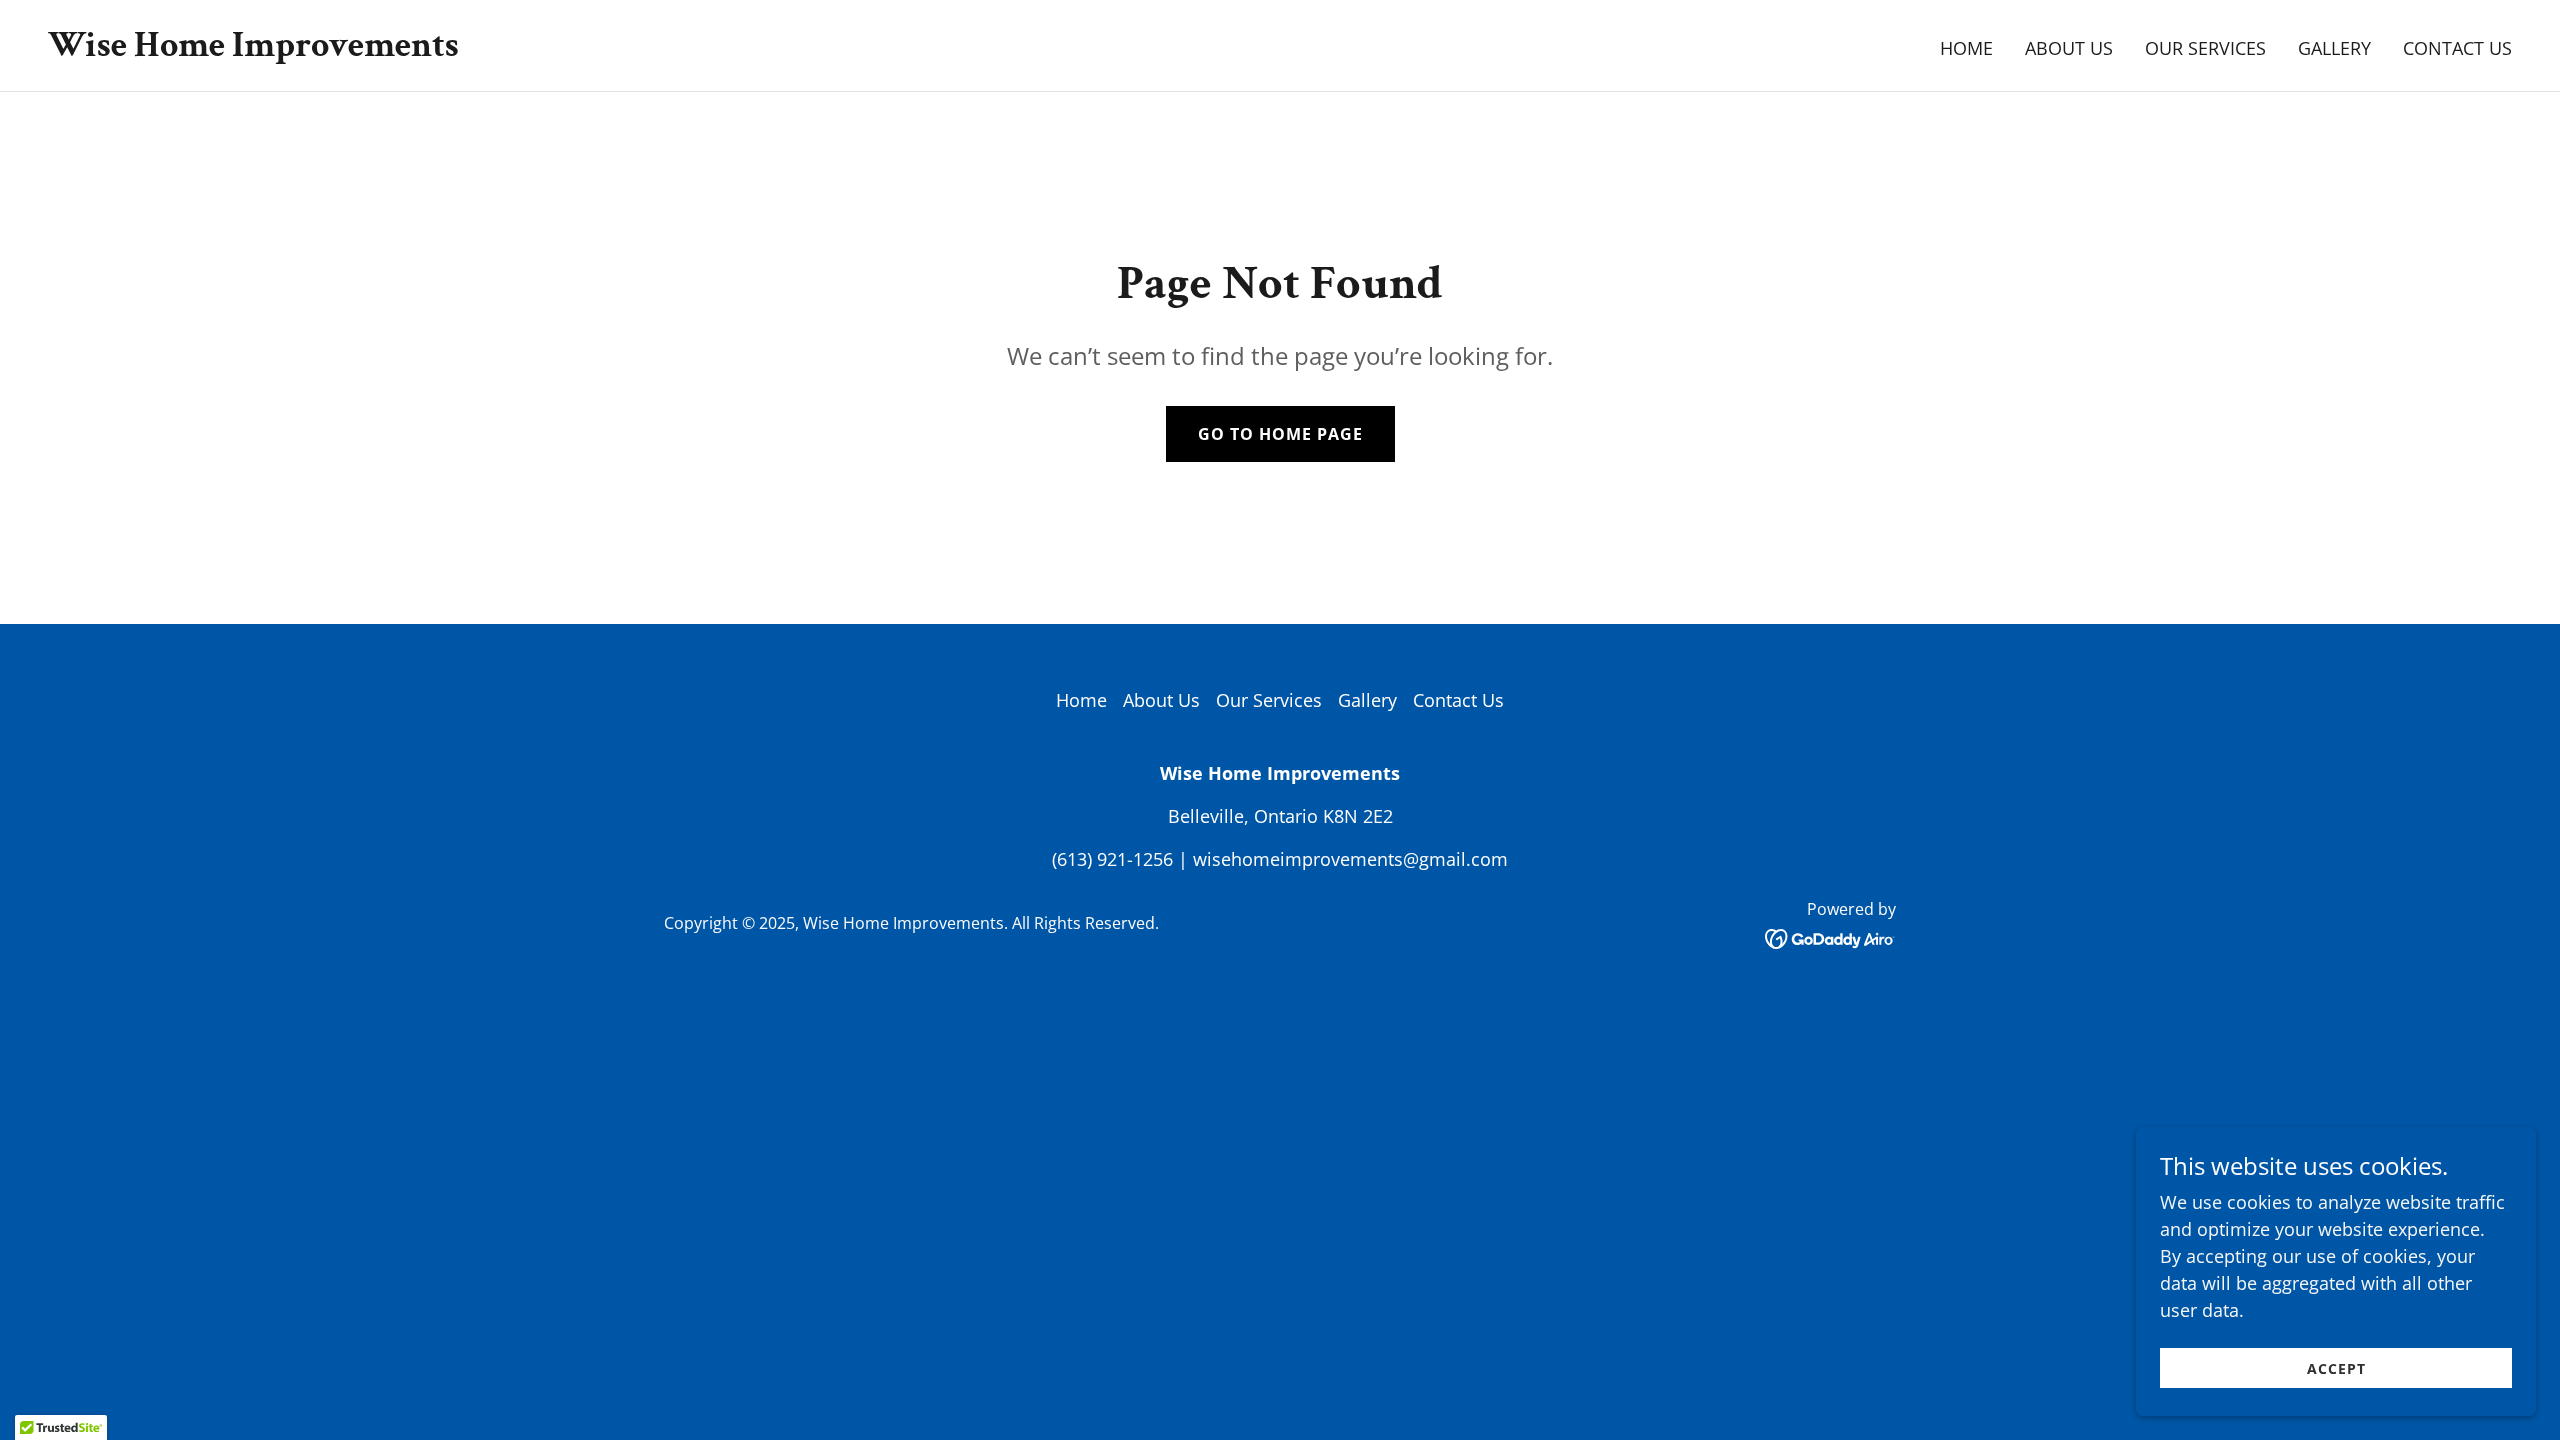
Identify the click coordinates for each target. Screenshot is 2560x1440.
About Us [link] (2069, 48)
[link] (253, 49)
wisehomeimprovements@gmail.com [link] (1350, 859)
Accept (2336, 1368)
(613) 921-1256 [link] (1112, 859)
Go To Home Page (1280, 434)
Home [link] (1966, 48)
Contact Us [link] (2457, 48)
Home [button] (1081, 700)
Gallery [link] (2334, 48)
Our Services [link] (2205, 48)
